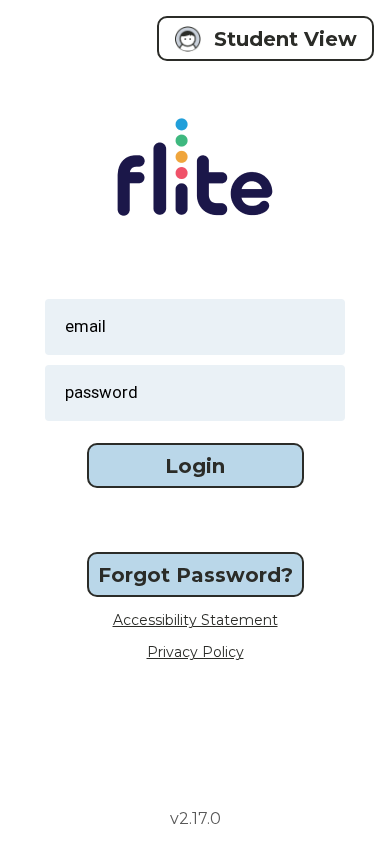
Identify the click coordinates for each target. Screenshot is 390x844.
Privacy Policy (195, 652)
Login (195, 466)
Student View (285, 39)
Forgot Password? (195, 575)
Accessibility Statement (195, 620)
